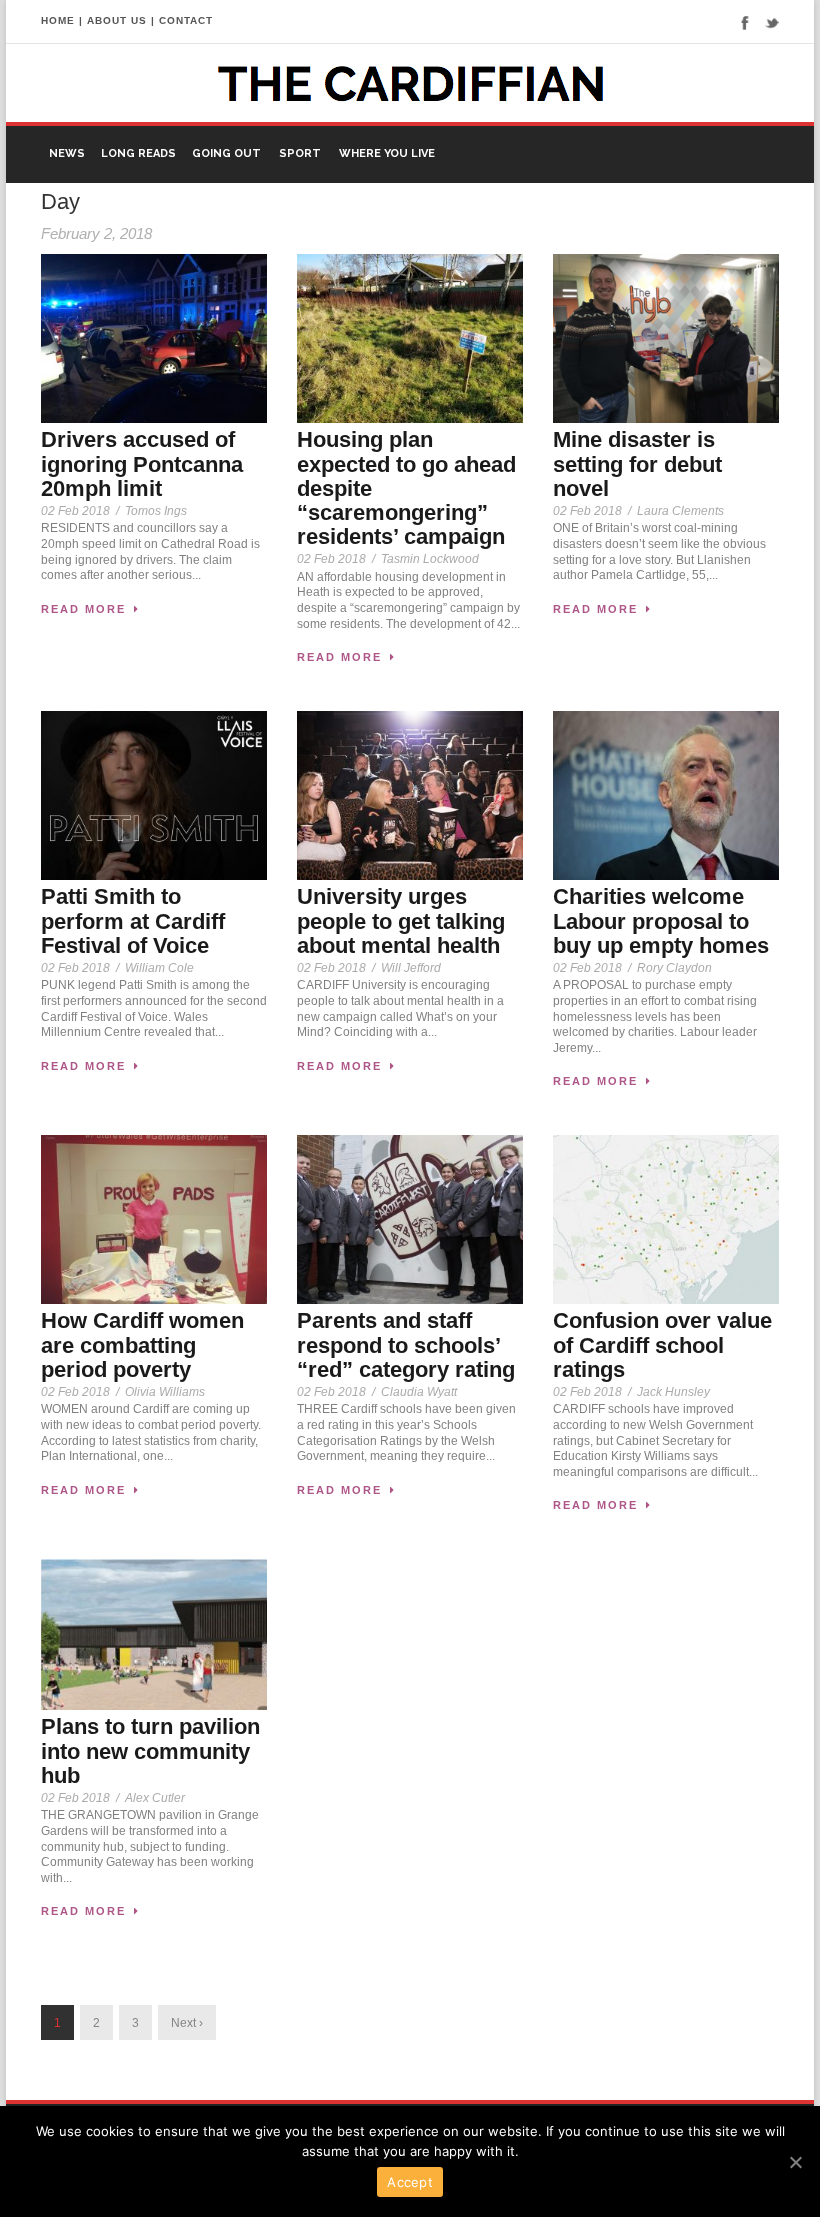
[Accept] (795, 2162)
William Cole (159, 968)
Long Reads (138, 153)
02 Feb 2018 (75, 511)
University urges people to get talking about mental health (401, 920)
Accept (410, 2182)
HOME (58, 20)
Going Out (226, 153)
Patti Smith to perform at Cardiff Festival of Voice (133, 920)
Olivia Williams (165, 1392)
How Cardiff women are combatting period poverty (142, 1344)
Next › (187, 2023)
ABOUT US (117, 20)
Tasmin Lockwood (430, 559)
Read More (83, 609)
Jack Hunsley (673, 1392)
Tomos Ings (156, 511)
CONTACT (186, 20)
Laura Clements (680, 511)
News (67, 153)
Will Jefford (411, 968)
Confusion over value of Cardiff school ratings (662, 1344)
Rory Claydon (674, 968)
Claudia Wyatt (419, 1392)
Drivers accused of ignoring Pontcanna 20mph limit (142, 463)
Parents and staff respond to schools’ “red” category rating (406, 1344)
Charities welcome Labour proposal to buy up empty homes (661, 920)
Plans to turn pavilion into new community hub (150, 1750)
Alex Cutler (155, 1798)
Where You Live (387, 153)
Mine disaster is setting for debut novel (637, 463)
